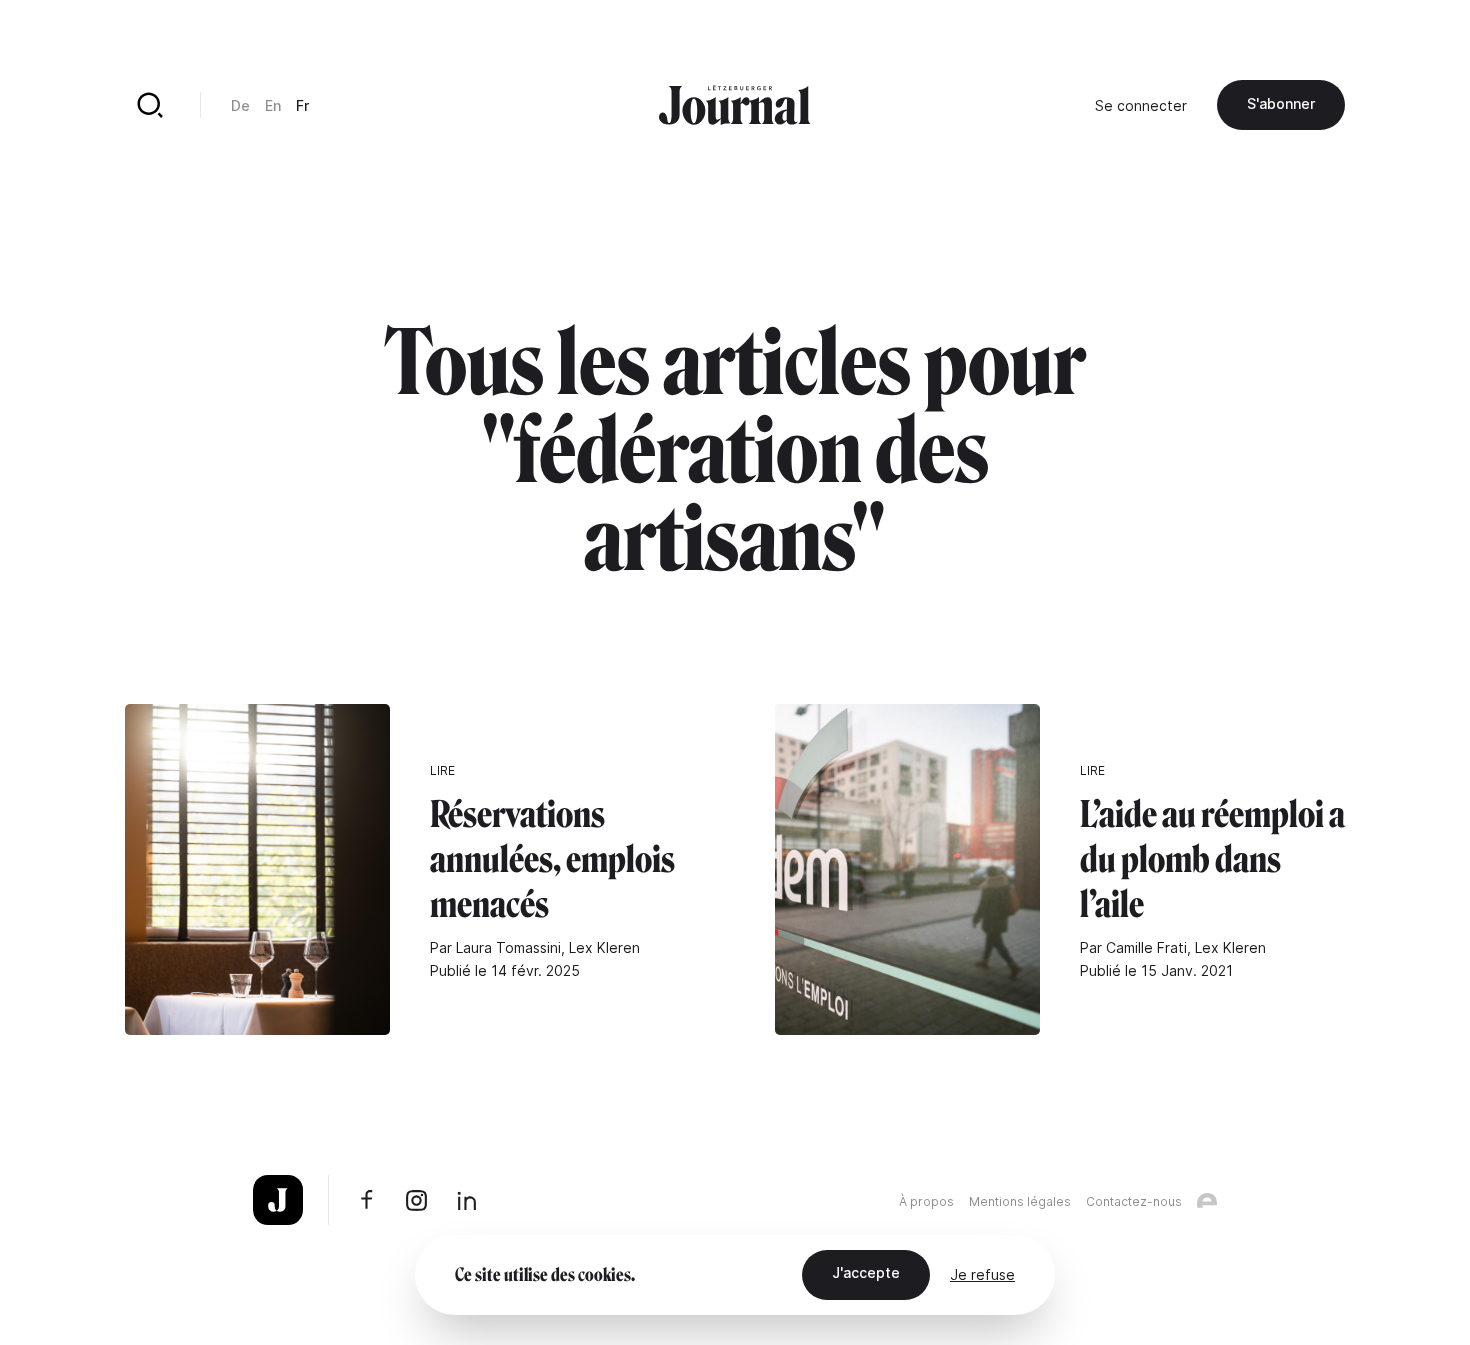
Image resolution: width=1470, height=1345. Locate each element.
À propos (926, 1201)
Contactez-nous (1134, 1201)
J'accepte (866, 1272)
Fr (302, 105)
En (273, 105)
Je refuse (982, 1274)
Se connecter (1141, 105)
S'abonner (1281, 103)
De (240, 105)
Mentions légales (1020, 1201)
